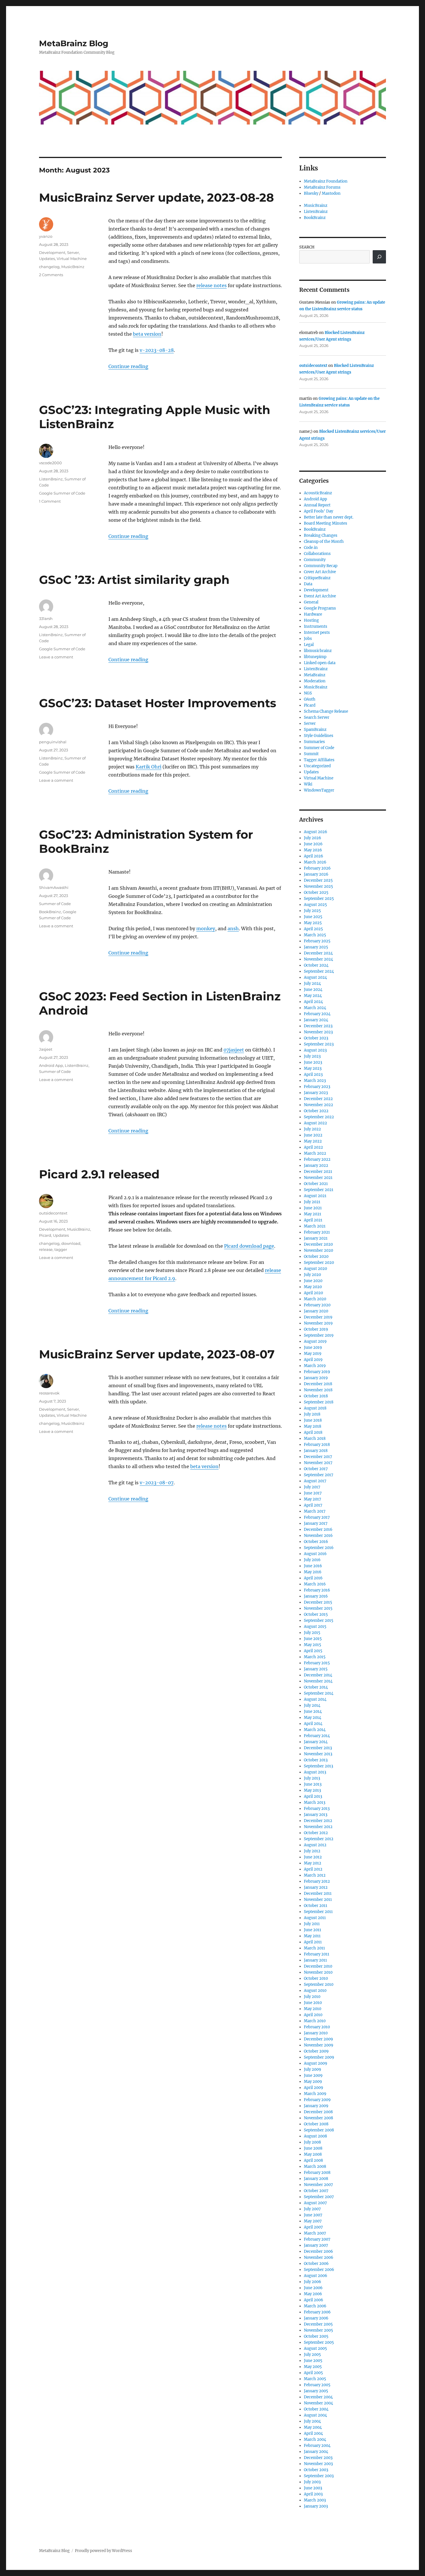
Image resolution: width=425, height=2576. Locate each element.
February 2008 (317, 2173)
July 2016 (312, 1560)
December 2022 (318, 1099)
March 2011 (314, 1948)
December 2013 (318, 1748)
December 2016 (318, 1530)
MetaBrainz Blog (74, 43)
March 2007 (315, 2233)
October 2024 (316, 965)
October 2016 (316, 1542)
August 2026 (316, 832)
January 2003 (316, 2506)
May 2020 (313, 1287)
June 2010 (313, 2003)
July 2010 (312, 1997)
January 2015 (316, 1669)
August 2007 (315, 2203)
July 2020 (312, 1275)
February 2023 (317, 1087)
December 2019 (318, 1317)
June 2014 (313, 1712)
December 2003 (318, 2458)
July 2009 (313, 2069)
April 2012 (313, 1869)
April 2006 (314, 2300)
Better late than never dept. (329, 517)
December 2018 (318, 1384)
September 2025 (319, 899)
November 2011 (318, 1900)
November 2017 (318, 1463)
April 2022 (313, 1147)
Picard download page (249, 1246)
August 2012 (315, 1845)
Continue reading (128, 366)
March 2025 (315, 935)
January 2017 (316, 1523)
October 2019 (316, 1329)
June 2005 (313, 2361)
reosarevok (49, 1393)
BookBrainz (50, 912)
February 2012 (317, 1881)
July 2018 (312, 1414)
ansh (233, 928)
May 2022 (313, 1141)
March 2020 (315, 1299)
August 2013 (315, 1772)
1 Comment (50, 501)
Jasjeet (46, 1049)
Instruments (316, 626)
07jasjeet (234, 1050)
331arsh (46, 619)
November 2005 (318, 2330)
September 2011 (318, 1912)
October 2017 (316, 1469)
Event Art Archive (320, 596)
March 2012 (315, 1875)
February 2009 (317, 2100)
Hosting (311, 620)
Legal (309, 645)
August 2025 (315, 905)
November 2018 (318, 1390)
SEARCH (307, 247)
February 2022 (317, 1159)
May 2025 (313, 923)
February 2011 (317, 1954)
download (71, 1243)
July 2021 (312, 1202)
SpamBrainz (315, 730)
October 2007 (316, 2191)
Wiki (308, 784)
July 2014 (312, 1705)
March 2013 (315, 1803)
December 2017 (318, 1457)
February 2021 (317, 1232)
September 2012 (319, 1839)
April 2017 (313, 1505)
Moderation (315, 681)
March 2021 (315, 1226)
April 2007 (313, 2227)
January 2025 (316, 947)
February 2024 (317, 1014)
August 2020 (315, 1269)
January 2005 (316, 2391)
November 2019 (318, 1323)
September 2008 (319, 2130)
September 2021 (319, 1190)
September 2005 (319, 2342)
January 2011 (315, 1960)
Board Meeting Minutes (326, 523)
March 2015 (315, 1657)
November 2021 (318, 1178)
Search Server (317, 717)
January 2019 (316, 1378)
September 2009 (319, 2057)
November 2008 (318, 2118)
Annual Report (317, 505)
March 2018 (315, 1439)
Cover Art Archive (320, 572)
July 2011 (312, 1924)
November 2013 (318, 1754)
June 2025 (313, 917)
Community (315, 560)
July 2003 (312, 2482)
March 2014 (315, 1730)
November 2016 (318, 1536)
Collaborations (317, 554)
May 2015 (313, 1645)
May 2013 (312, 1790)
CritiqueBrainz (317, 578)
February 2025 (317, 941)
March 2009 (315, 2094)
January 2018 (316, 1451)
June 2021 (313, 1208)
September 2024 (319, 971)
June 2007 (313, 2215)
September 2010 (319, 1985)
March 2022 (315, 1153)
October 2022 (316, 1111)
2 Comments (51, 275)
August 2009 (316, 2063)
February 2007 (317, 2239)
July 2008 (312, 2142)
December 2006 (318, 2251)
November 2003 (318, 2464)
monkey (206, 928)
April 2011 (313, 1942)
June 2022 (313, 1135)
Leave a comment (56, 657)
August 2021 (315, 1196)
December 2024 (318, 953)
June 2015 (313, 1639)
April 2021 (313, 1220)
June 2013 (313, 1784)
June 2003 (313, 2488)
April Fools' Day (318, 511)
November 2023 (318, 1032)
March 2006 (315, 2306)
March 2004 (315, 2440)
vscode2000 (50, 463)
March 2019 (315, 1366)
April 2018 (313, 1432)
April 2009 (314, 2088)
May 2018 (313, 1426)
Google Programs (320, 608)
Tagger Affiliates (319, 760)
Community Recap (321, 566)
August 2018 (315, 1408)
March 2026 (315, 862)
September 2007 (319, 2197)
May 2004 (313, 2427)
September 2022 (319, 1117)
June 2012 (313, 1857)
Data (308, 584)
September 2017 (319, 1475)
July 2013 (312, 1778)
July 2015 (312, 1633)
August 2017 (315, 1481)
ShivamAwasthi (54, 887)
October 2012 (316, 1833)
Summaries (314, 742)
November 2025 (318, 886)
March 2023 (315, 1081)
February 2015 (317, 1663)
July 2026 (313, 838)
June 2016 (313, 1566)
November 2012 (318, 1827)
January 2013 (316, 1815)
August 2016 (315, 1554)
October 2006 (316, 2264)
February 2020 (317, 1305)
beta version (147, 334)
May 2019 (313, 1354)
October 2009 (316, 2051)
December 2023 (318, 1026)
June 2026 (313, 844)
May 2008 (313, 2154)
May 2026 (313, 850)
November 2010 (318, 1972)
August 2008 (315, 2136)
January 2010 (316, 2033)
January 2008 (316, 2179)
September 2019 (319, 1335)
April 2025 (313, 929)
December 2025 (318, 880)
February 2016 (317, 1590)
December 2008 (318, 2112)
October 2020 (316, 1257)
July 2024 (312, 984)
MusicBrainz (73, 267)
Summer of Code (55, 904)
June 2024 (313, 990)
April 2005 (313, 2373)
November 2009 (319, 2045)
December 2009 (318, 2039)
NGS (308, 693)
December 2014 (318, 1675)
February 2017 (317, 1517)
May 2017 (313, 1499)
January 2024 (316, 1020)
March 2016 (315, 1584)
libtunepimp (315, 657)
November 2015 (318, 1608)
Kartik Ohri (148, 767)
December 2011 (318, 1894)
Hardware (313, 614)
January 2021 (316, 1238)
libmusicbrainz (318, 651)
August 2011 (315, 1918)
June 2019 (313, 1348)
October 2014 (316, 1687)
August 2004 (315, 2415)
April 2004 (313, 2433)
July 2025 (312, 911)
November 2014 (318, 1681)
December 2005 (318, 2324)
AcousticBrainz (318, 493)
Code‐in (311, 548)
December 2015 (318, 1602)
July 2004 (312, 2421)
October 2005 (316, 2336)
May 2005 (313, 2367)
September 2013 (318, 1766)
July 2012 (312, 1851)
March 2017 (315, 1511)
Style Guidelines (319, 736)
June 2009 (313, 2076)
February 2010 (317, 2027)
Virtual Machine (72, 259)
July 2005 (312, 2355)
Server (73, 252)
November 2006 (319, 2258)
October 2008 (316, 2124)
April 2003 (313, 2494)
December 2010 (318, 1966)
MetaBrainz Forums (322, 187)
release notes (211, 285)
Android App (51, 1065)
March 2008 (315, 2167)
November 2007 (318, 2185)
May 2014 (313, 1718)
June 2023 (313, 1062)
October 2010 (316, 1978)
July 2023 (312, 1056)
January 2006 (316, 2318)
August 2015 (315, 1627)
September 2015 (319, 1621)
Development (52, 252)
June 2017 (313, 1493)
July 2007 (312, 2209)
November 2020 (318, 1250)
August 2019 (315, 1341)
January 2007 (316, 2245)
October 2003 (316, 2470)
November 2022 (318, 1105)
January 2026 (316, 874)
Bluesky (311, 193)
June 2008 (313, 2148)
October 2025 (316, 893)
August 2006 (316, 2276)
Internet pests (317, 633)
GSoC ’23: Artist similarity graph (134, 580)
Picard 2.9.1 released (99, 1174)
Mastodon (331, 193)
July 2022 (312, 1129)
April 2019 (313, 1360)
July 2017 (312, 1487)
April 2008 (313, 2160)
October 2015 (316, 1614)
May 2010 (313, 2009)
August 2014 (315, 1699)
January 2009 (316, 2106)
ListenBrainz (51, 479)
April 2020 (313, 1293)
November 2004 (318, 2403)
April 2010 (313, 2015)
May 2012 (313, 1863)
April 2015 (313, 1651)
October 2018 (316, 1396)
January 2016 (316, 1596)
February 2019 (317, 1372)
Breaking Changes (321, 535)
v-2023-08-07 (157, 1483)
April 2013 (313, 1796)
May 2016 (313, 1572)
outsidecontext (53, 1213)
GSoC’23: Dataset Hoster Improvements (158, 703)
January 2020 (316, 1311)
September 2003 (319, 2476)
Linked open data (320, 663)
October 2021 (316, 1184)
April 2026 (314, 856)
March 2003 (315, 2500)
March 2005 (315, 2379)
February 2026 (317, 868)
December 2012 (318, 1821)
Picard (45, 1235)
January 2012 (316, 1887)
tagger (61, 1249)
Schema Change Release (326, 711)
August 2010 (315, 1991)
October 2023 (316, 1038)
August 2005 (315, 2349)
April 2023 (313, 1075)
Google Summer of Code (62, 493)
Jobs (308, 639)
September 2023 (319, 1044)
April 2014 (313, 1724)
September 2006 (319, 2270)
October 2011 (316, 1906)
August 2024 (315, 977)
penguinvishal (53, 742)
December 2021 (318, 1172)
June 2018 (313, 1420)
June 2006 (313, 2288)
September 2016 (319, 1548)
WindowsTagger (319, 790)
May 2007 (313, 2221)
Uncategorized (317, 766)
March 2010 (315, 2021)
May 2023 (313, 1068)
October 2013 (316, 1760)
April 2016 (313, 1578)
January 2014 (316, 1742)
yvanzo (46, 236)
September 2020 (319, 1263)
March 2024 (315, 1008)
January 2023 (316, 1093)
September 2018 (319, 1402)
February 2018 (317, 1445)
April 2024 (313, 1002)
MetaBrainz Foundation (326, 181)
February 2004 (317, 2446)
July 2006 (313, 2282)
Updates (47, 259)
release (46, 1249)
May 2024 (313, 996)
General (311, 602)
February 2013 (317, 1809)
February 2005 (317, 2385)
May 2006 (313, 2294)
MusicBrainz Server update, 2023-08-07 (157, 1354)
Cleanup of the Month (324, 542)
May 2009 (313, 2082)
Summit (311, 754)
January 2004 (316, 2452)
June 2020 (313, 1281)
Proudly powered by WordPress (104, 2551)
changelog (49, 267)
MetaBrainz (315, 675)
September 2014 (319, 1693)
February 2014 (317, 1736)
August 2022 (315, 1123)
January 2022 (316, 1166)
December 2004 (318, 2397)
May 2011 (312, 1936)
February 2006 (317, 2312)
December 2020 (318, 1244)
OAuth (310, 699)
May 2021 (313, 1214)
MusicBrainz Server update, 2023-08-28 (156, 197)
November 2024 (318, 959)
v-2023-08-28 (157, 350)
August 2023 (315, 1050)
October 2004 (316, 2409)
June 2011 (313, 1930)
